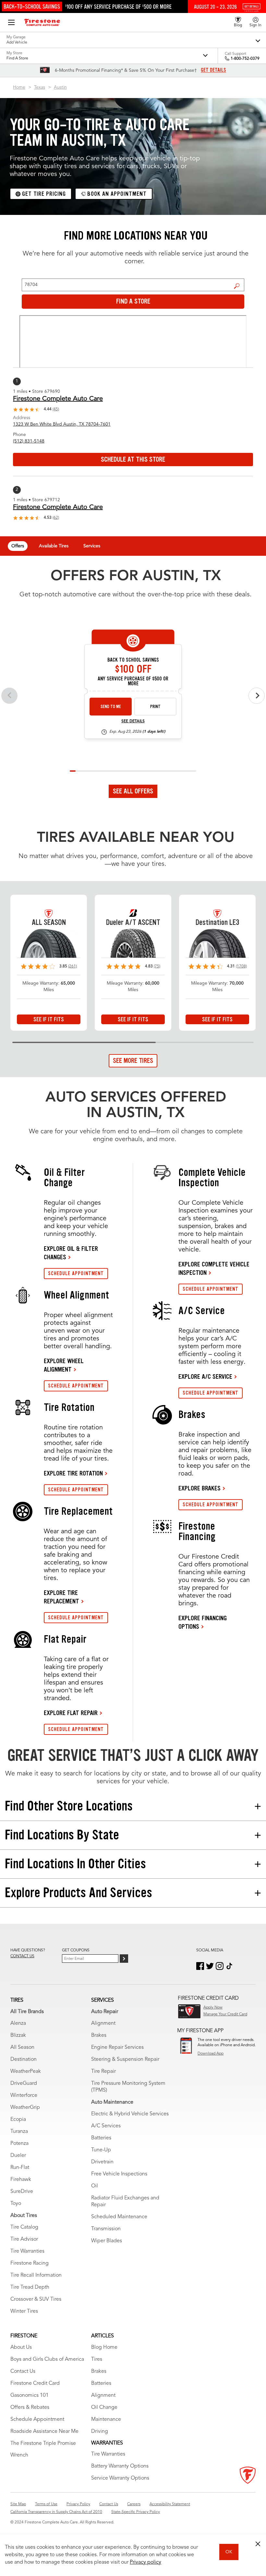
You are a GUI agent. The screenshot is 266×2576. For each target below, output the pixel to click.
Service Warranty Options (120, 2478)
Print (155, 707)
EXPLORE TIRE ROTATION (73, 1473)
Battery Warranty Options (120, 2466)
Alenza (18, 2023)
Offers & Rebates (30, 2408)
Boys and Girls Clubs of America (47, 2359)
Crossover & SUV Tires (36, 2299)
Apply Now (213, 2008)
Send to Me (111, 707)
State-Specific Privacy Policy (136, 2512)
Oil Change (104, 2408)
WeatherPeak (26, 2072)
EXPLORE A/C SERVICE (205, 1376)
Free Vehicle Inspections (119, 2174)
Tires (97, 2359)
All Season (22, 2047)
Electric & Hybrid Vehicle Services (130, 2114)
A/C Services (106, 2126)
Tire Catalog (24, 2227)
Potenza (19, 2144)
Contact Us (23, 2371)
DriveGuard (24, 2084)
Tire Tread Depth (30, 2287)
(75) (157, 966)
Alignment (103, 2023)
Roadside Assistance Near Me (44, 2432)
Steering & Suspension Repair (125, 2060)
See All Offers (133, 791)
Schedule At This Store (133, 459)
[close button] (258, 2544)
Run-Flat (20, 2168)
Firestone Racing (30, 2263)
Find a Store (237, 286)
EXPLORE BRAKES (199, 1488)
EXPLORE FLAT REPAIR (71, 1713)
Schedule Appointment (37, 2420)
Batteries (101, 2138)
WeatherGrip (25, 2108)
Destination (24, 2060)
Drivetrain (102, 2162)
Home (19, 87)
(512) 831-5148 (29, 441)
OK (229, 2552)
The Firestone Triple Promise (43, 2444)
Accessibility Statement (170, 2504)
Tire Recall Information (36, 2275)
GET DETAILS (213, 70)
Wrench (19, 2455)
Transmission (106, 2229)
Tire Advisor (24, 2239)
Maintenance (106, 2420)
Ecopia (18, 2120)
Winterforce (24, 2096)
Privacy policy (145, 2562)
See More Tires (133, 1061)
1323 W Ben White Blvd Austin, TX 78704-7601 (62, 424)
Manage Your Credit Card (225, 2014)
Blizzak (18, 2035)
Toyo (16, 2204)
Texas (40, 87)
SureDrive (22, 2192)
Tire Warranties (27, 2251)
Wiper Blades (107, 2241)
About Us (21, 2347)
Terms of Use (46, 2504)
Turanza (19, 2132)
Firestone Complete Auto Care (58, 399)
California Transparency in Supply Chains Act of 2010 (56, 2512)
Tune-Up (101, 2150)
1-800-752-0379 (245, 59)
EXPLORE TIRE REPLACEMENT (61, 1597)
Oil (95, 2186)
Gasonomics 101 (30, 2396)
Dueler (18, 2156)
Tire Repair (103, 2072)
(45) (56, 409)
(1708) (241, 966)
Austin (60, 87)
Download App (211, 2054)
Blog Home (104, 2347)
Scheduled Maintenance (119, 2217)
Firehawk (21, 2180)
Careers (134, 2504)
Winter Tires (24, 2311)
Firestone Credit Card (35, 2383)
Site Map (18, 2504)
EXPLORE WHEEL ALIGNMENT (64, 1365)
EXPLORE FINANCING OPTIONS (203, 1622)
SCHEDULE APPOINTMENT (76, 1273)
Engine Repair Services (117, 2047)
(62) (56, 518)
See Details (133, 721)
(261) (73, 966)
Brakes (99, 2035)
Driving (100, 2432)
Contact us (22, 1956)
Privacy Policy (78, 2504)
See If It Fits (49, 1019)
